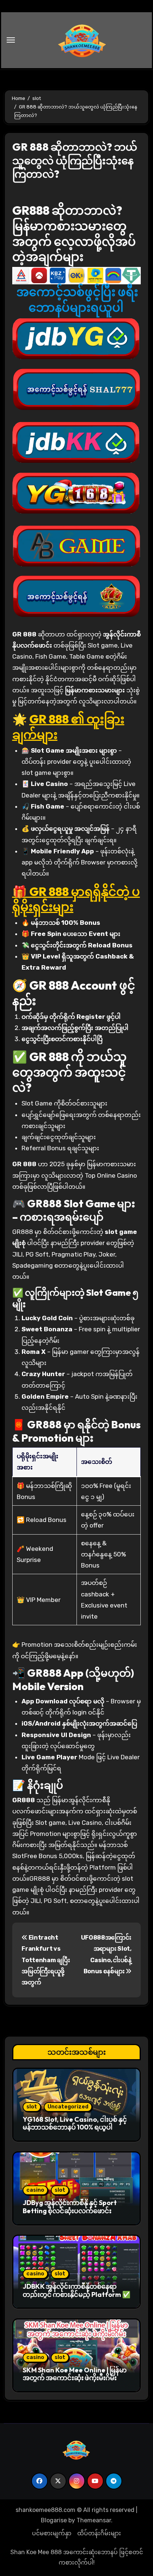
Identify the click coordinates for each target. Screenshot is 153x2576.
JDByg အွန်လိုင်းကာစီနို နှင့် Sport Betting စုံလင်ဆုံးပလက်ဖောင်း (70, 2207)
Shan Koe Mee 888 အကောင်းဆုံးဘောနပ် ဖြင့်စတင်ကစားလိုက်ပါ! (77, 2557)
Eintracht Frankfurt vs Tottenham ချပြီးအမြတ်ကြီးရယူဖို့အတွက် (46, 1960)
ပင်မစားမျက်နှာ (52, 2533)
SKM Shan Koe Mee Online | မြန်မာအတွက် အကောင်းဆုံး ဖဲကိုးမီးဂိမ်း (75, 2374)
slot (32, 2107)
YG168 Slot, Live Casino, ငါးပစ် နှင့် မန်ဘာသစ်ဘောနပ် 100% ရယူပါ (75, 2123)
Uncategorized (68, 2107)
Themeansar (94, 2520)
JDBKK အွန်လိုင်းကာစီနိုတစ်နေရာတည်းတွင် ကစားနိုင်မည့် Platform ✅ (76, 2290)
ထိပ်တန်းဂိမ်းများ (99, 2533)
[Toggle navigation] (11, 40)
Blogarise (54, 2520)
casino (35, 2190)
